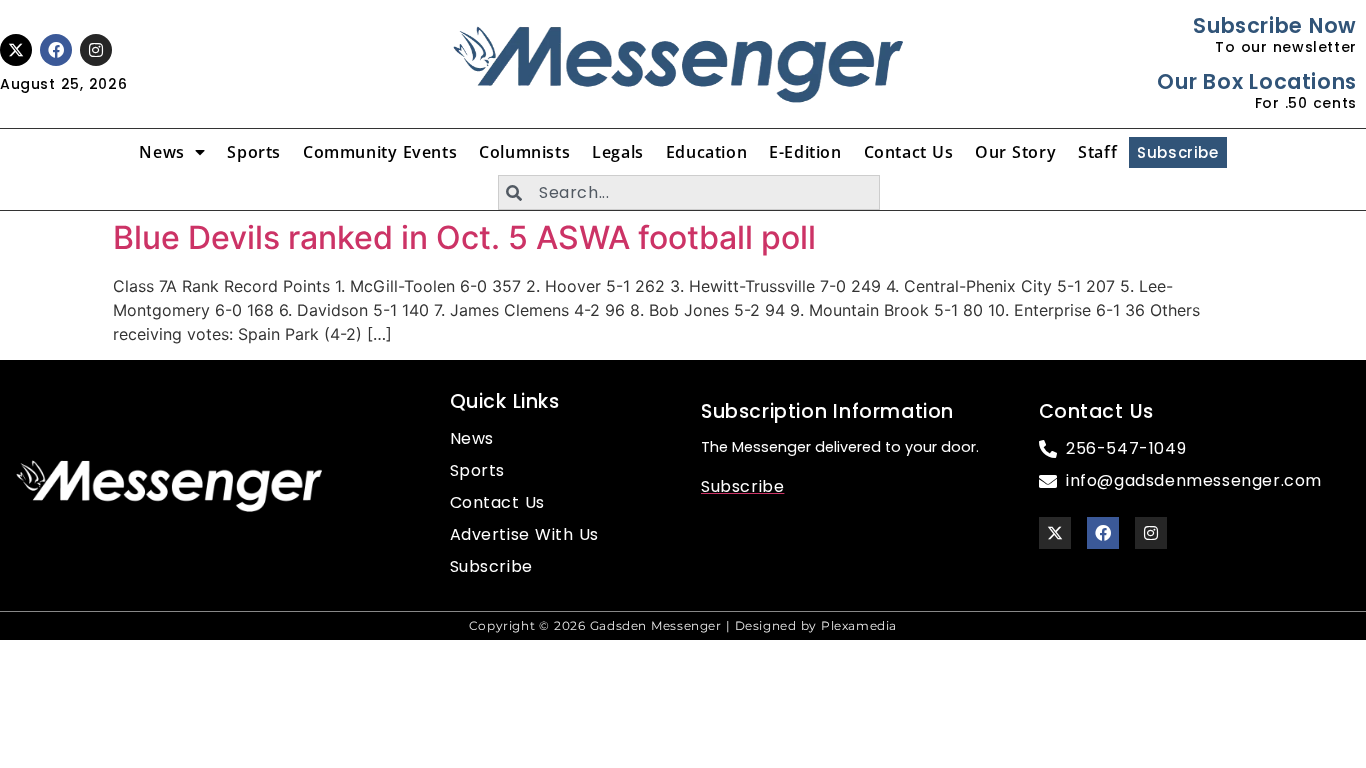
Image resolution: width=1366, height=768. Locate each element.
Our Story (1015, 152)
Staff (1097, 152)
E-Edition (805, 152)
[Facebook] (56, 50)
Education (706, 152)
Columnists (524, 152)
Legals (618, 152)
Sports (254, 152)
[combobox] (689, 192)
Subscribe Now (1274, 25)
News (161, 152)
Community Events (380, 152)
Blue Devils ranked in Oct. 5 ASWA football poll (464, 237)
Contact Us (909, 152)
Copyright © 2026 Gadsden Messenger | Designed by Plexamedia (683, 625)
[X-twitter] (16, 50)
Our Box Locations (1256, 81)
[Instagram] (96, 50)
